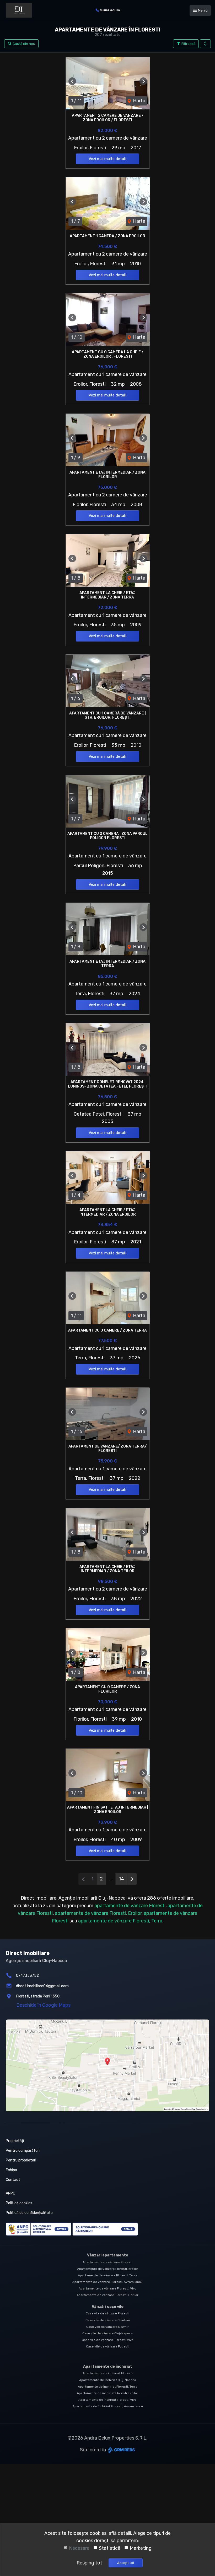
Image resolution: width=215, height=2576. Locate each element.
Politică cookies (19, 2203)
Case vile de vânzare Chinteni (108, 2320)
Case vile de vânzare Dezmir (107, 2327)
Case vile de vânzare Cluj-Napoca (107, 2333)
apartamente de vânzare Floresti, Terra (120, 1921)
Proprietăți (15, 2141)
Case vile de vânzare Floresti (107, 2313)
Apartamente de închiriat (108, 2366)
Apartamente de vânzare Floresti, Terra (107, 2275)
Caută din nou (23, 44)
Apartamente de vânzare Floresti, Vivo (108, 2288)
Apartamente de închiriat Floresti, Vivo (107, 2400)
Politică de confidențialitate (29, 2213)
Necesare (79, 2548)
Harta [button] (139, 101)
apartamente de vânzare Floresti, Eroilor (98, 1913)
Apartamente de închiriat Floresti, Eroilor (107, 2393)
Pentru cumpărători (23, 2151)
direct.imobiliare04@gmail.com (42, 1986)
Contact (13, 2180)
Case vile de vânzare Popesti (108, 2346)
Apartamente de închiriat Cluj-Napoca (108, 2380)
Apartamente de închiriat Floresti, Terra (108, 2387)
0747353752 (27, 1976)
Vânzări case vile (108, 2307)
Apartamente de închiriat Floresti (108, 2373)
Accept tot (126, 2563)
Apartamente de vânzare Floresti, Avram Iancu (107, 2282)
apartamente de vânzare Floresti (130, 1906)
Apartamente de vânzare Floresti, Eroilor (108, 2269)
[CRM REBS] (121, 2450)
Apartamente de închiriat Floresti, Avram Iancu (108, 2406)
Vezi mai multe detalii (107, 159)
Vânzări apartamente (108, 2255)
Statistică (110, 2548)
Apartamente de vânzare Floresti (107, 2262)
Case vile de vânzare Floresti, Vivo (108, 2340)
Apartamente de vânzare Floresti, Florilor (107, 2295)
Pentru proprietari (21, 2160)
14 (121, 1879)
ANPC (10, 2193)
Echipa (11, 2170)
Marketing (141, 2548)
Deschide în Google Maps (43, 2005)
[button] (205, 44)
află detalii (120, 2533)
